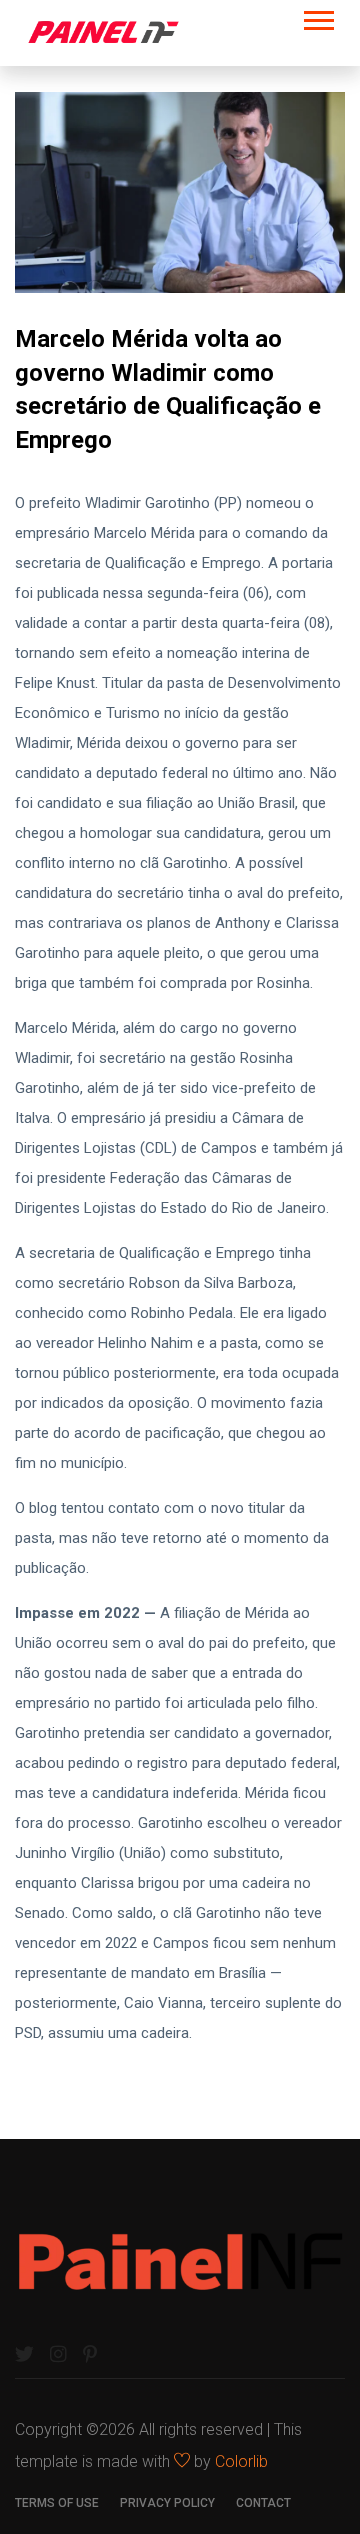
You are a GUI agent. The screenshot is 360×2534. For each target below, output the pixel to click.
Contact (263, 2503)
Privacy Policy (167, 2503)
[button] (317, 16)
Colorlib (241, 2461)
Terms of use (57, 2503)
